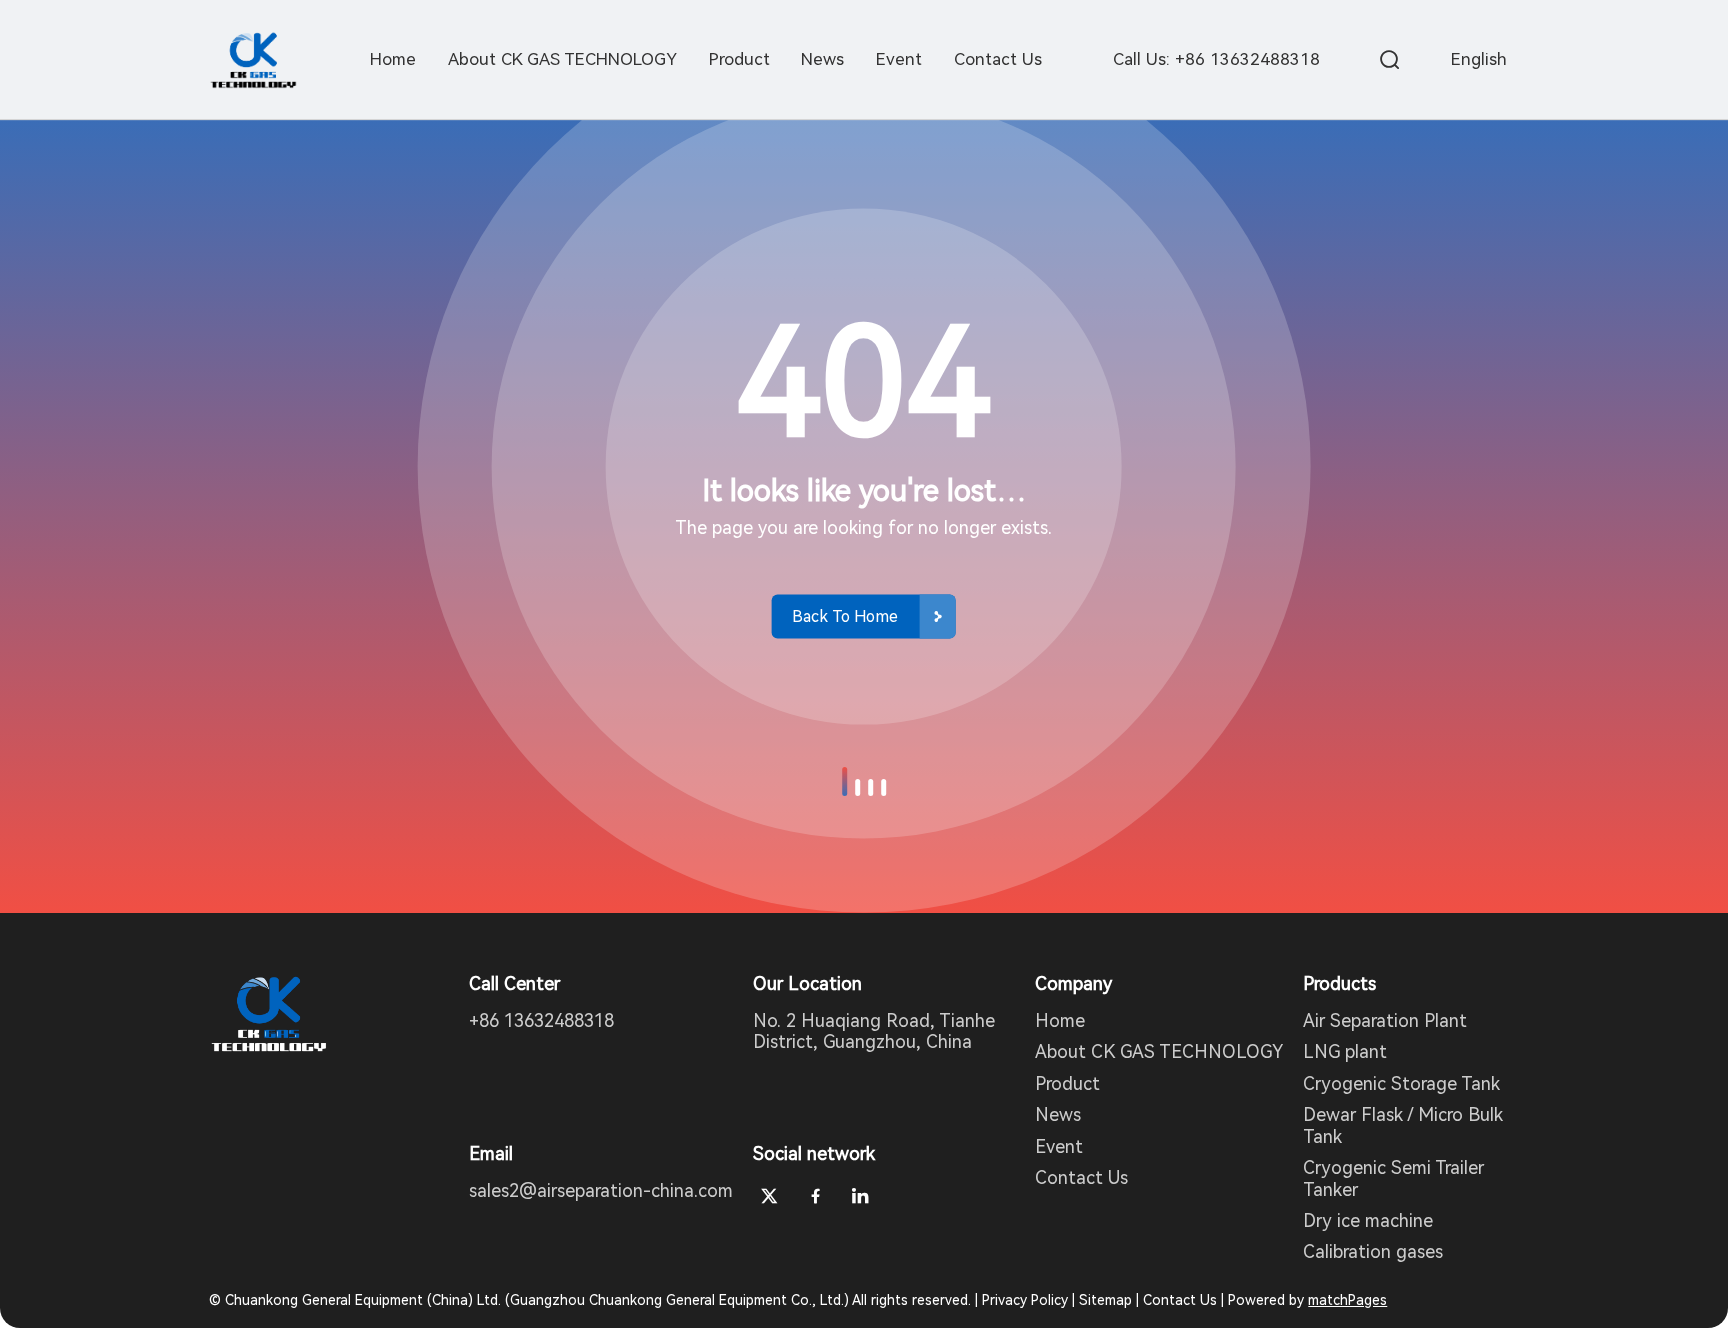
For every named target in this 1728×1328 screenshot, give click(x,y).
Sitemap (1105, 1300)
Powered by (1307, 1300)
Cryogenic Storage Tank (1401, 1083)
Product (1067, 1083)
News (1058, 1114)
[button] (844, 781)
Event (1059, 1146)
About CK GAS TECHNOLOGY (1159, 1051)
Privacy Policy (1025, 1300)
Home (1060, 1020)
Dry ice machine (1368, 1220)
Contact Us (1081, 1177)
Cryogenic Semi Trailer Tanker (1393, 1178)
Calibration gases (1373, 1251)
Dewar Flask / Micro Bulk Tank (1403, 1125)
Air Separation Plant (1385, 1020)
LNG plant (1345, 1051)
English (1479, 59)
